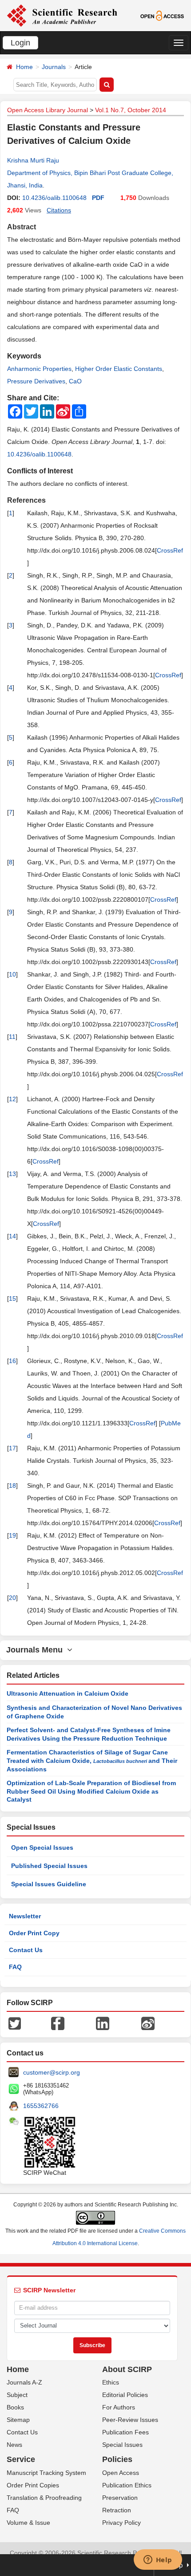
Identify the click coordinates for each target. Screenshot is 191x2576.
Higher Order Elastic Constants (119, 369)
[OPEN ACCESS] (162, 15)
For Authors (119, 2407)
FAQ (15, 1967)
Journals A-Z (24, 2382)
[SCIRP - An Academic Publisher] (62, 15)
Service (21, 2459)
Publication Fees (125, 2432)
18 (12, 1485)
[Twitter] (15, 2023)
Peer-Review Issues (130, 2420)
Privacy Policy (121, 2523)
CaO (75, 381)
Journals (54, 67)
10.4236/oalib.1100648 (54, 198)
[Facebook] (58, 2023)
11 (12, 1037)
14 (12, 1236)
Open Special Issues (42, 1848)
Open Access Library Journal (48, 110)
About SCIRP (127, 2369)
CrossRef (170, 550)
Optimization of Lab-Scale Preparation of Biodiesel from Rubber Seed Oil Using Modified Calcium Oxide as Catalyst (91, 1791)
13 (12, 1174)
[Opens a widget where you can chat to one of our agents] (158, 2560)
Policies (117, 2459)
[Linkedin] (103, 2023)
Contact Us (26, 1950)
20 (12, 1598)
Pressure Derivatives (36, 381)
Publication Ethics (127, 2485)
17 (12, 1448)
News (14, 2445)
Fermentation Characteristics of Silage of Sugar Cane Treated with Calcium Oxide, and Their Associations (92, 1761)
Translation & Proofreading (44, 2498)
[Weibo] (148, 2023)
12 (12, 1099)
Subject (17, 2395)
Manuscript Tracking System (46, 2473)
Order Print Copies (33, 2485)
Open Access (121, 2473)
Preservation (120, 2498)
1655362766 (41, 2106)
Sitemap (18, 2420)
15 (12, 1298)
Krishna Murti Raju (33, 160)
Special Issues (122, 2445)
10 (12, 974)
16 (12, 1361)
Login (20, 43)
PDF (98, 198)
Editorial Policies (125, 2395)
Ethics (111, 2382)
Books (15, 2407)
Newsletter (25, 1916)
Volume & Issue (28, 2523)
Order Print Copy (34, 1933)
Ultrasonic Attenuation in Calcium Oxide (68, 1693)
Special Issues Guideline (49, 1884)
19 (12, 1535)
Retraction (117, 2510)
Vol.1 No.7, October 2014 (131, 110)
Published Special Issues (49, 1866)
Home (24, 67)
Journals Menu (37, 1650)
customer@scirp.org (52, 2072)
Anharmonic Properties (39, 369)
